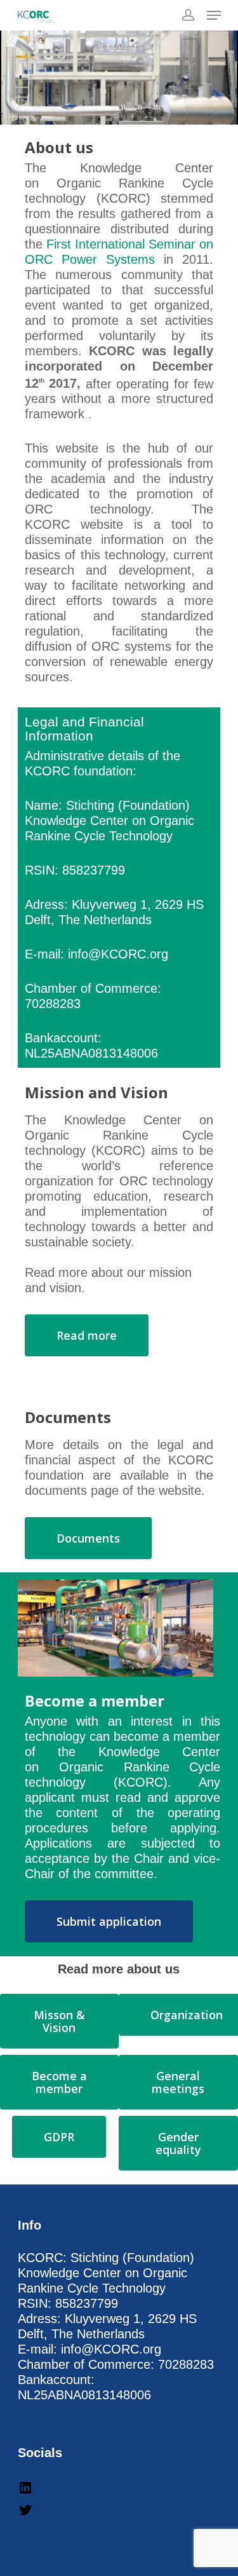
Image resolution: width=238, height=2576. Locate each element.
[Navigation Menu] (214, 15)
